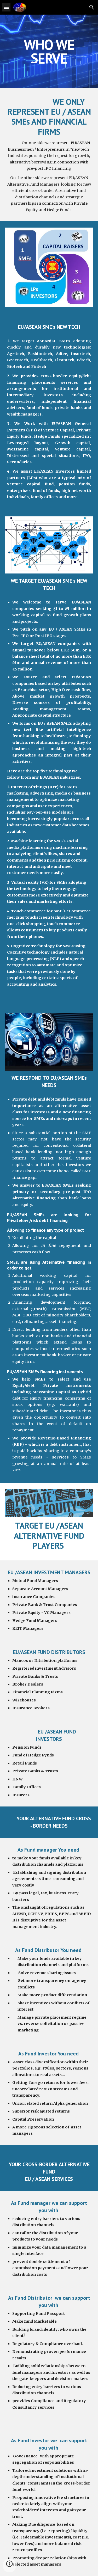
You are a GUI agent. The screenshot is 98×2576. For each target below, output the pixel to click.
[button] (6, 7)
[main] (49, 51)
